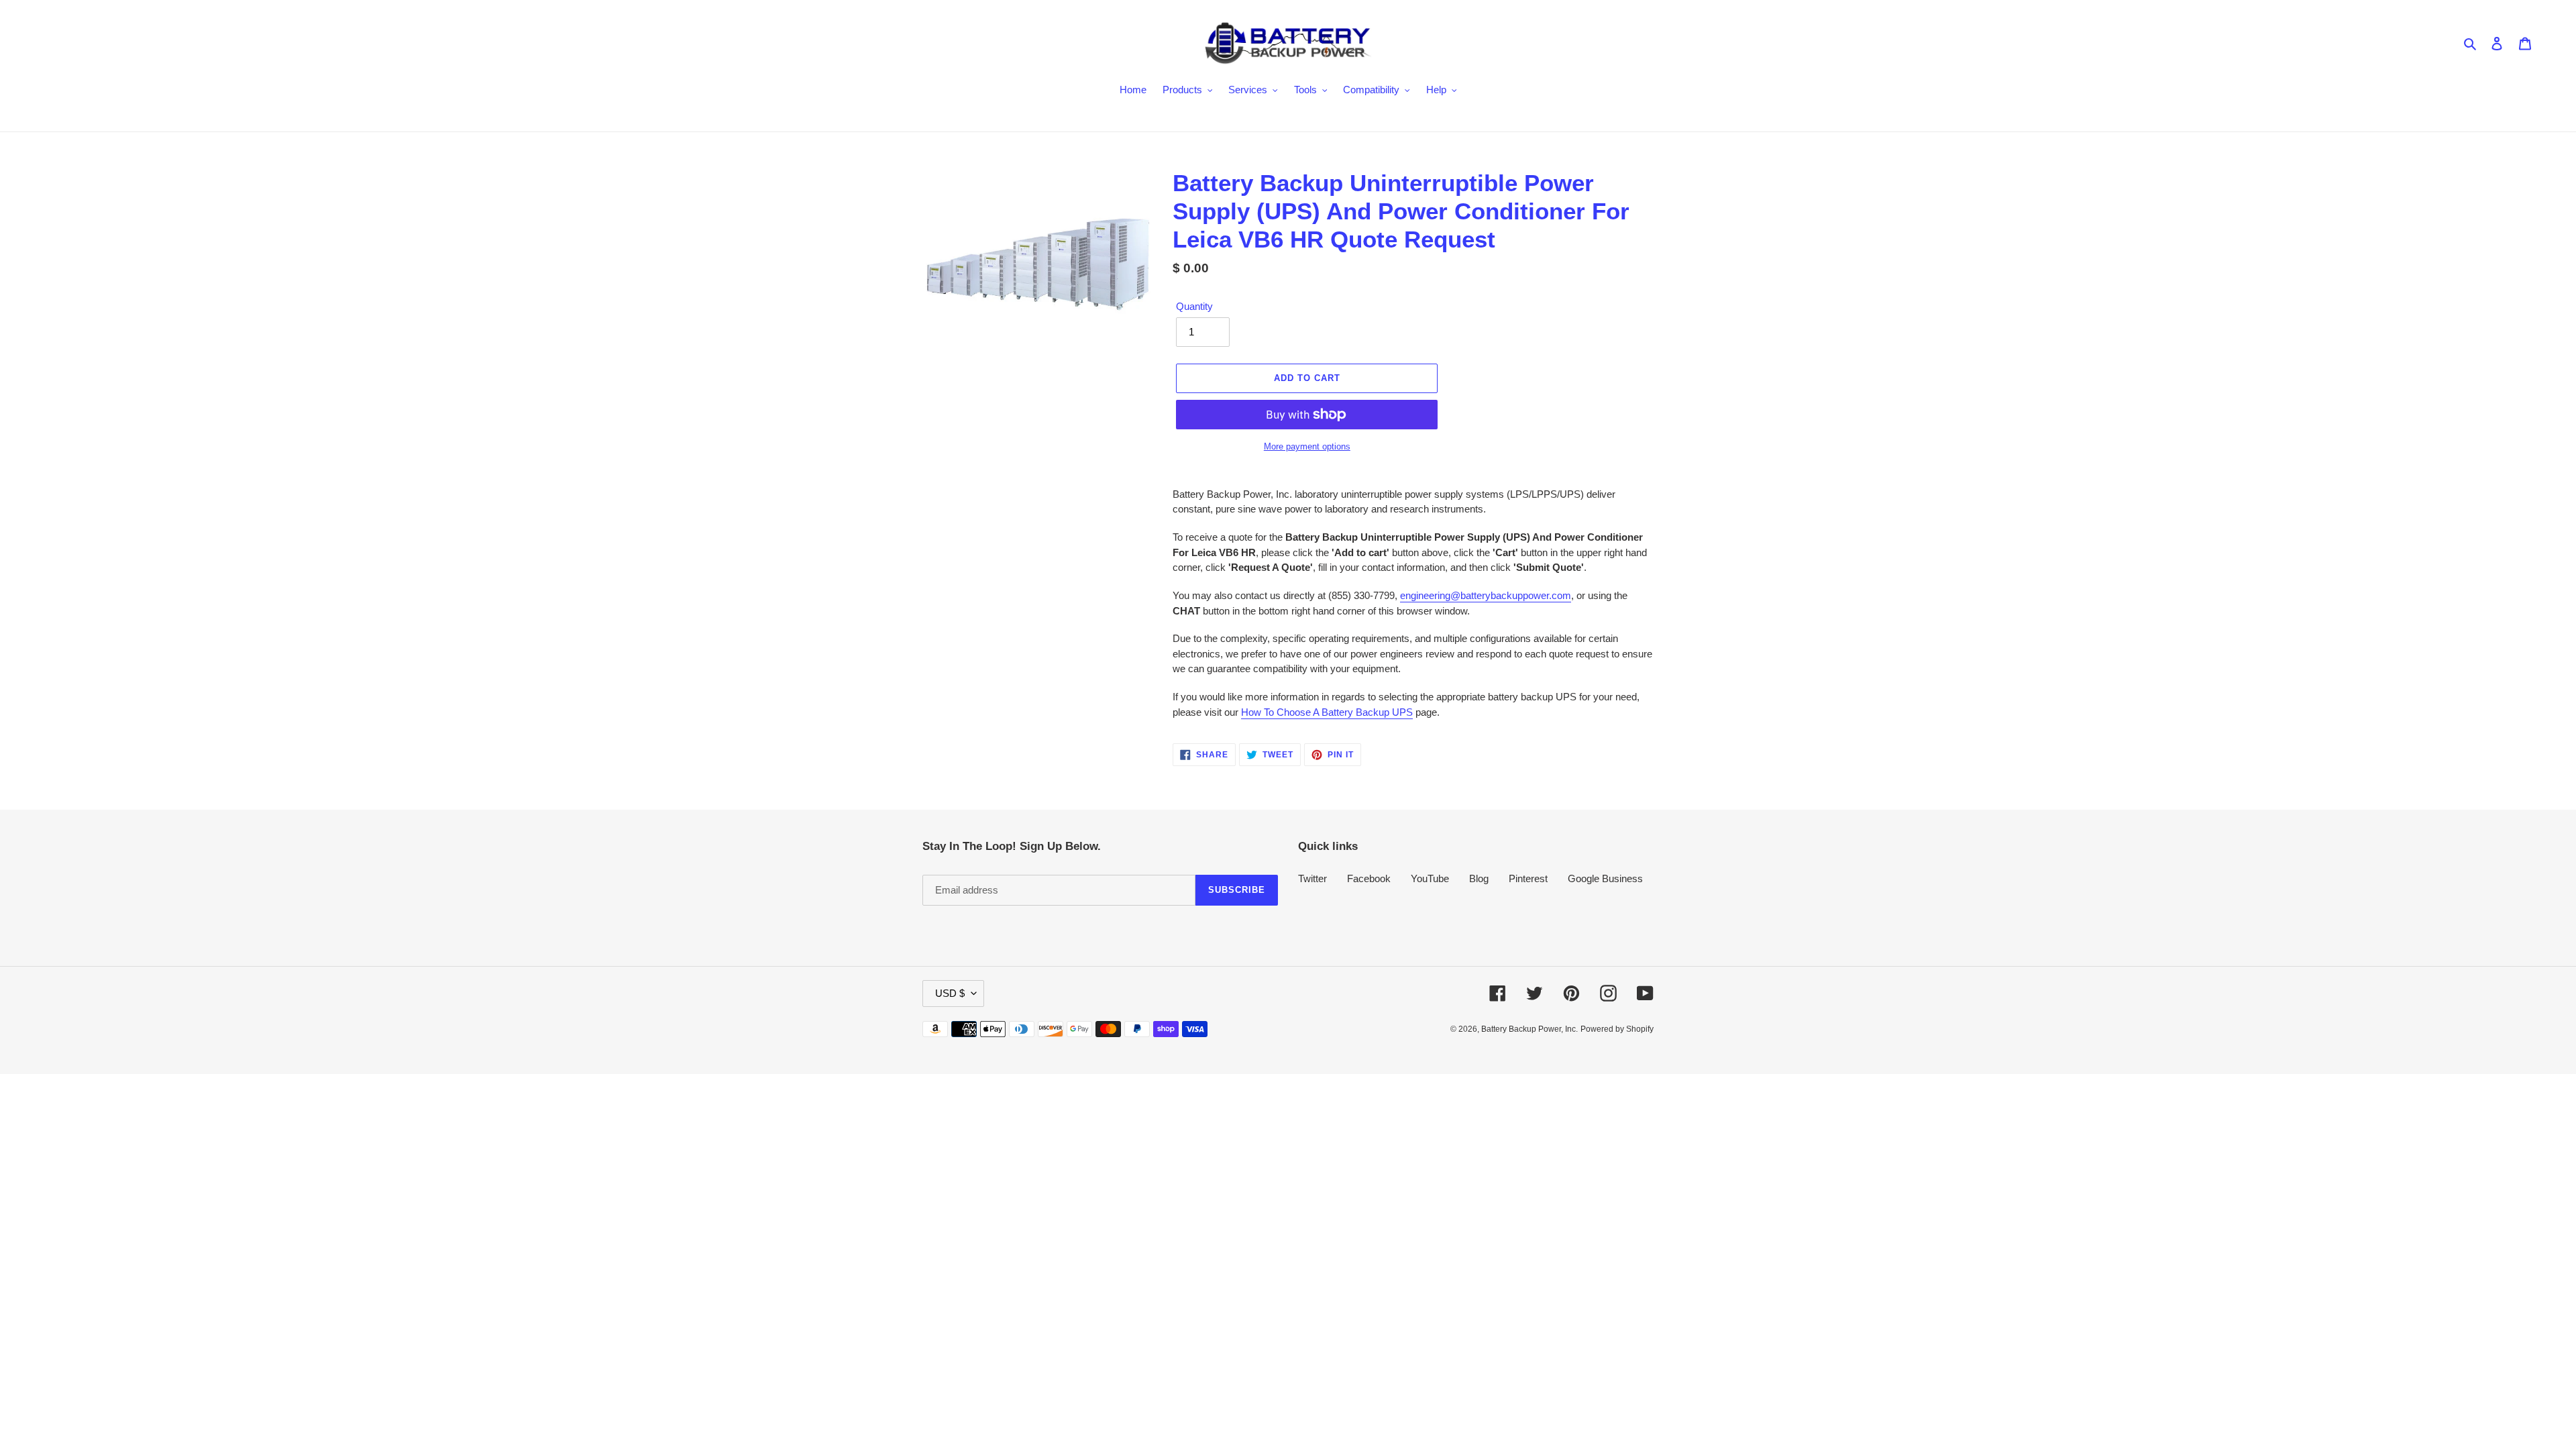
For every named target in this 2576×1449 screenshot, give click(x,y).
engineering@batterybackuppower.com (1486, 595)
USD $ (950, 993)
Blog (1479, 878)
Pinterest (1528, 878)
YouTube (1430, 878)
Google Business (1605, 878)
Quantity (1194, 306)
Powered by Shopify (1617, 1029)
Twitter (1312, 878)
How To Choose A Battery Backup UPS (1327, 712)
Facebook (1369, 878)
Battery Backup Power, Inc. (1529, 1029)
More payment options (1307, 446)
